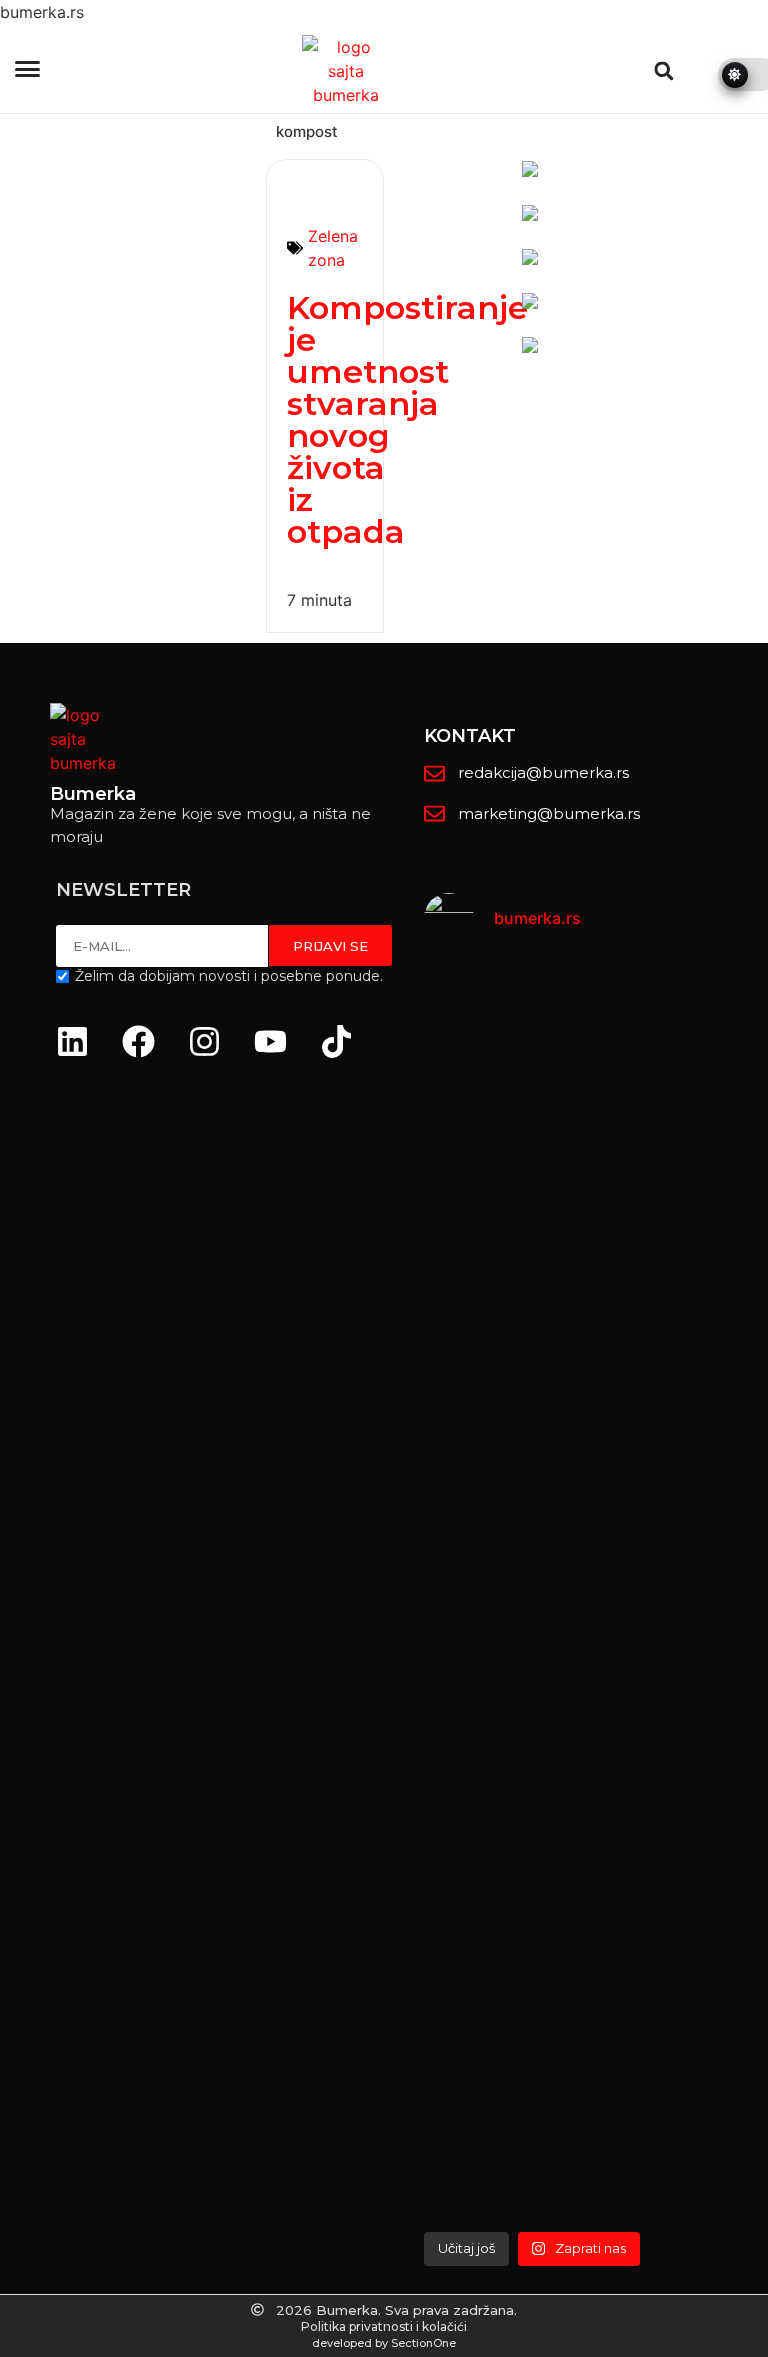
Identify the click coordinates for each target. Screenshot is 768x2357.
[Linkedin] (72, 1041)
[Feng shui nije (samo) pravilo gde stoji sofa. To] (596, 1375)
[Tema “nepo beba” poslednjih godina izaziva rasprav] (478, 1555)
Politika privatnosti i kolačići (384, 2326)
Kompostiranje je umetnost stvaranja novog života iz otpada (407, 419)
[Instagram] (204, 1041)
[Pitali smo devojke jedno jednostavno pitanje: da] (714, 1591)
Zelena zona (333, 248)
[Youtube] (270, 1041)
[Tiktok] (336, 1041)
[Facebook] (138, 1041)
